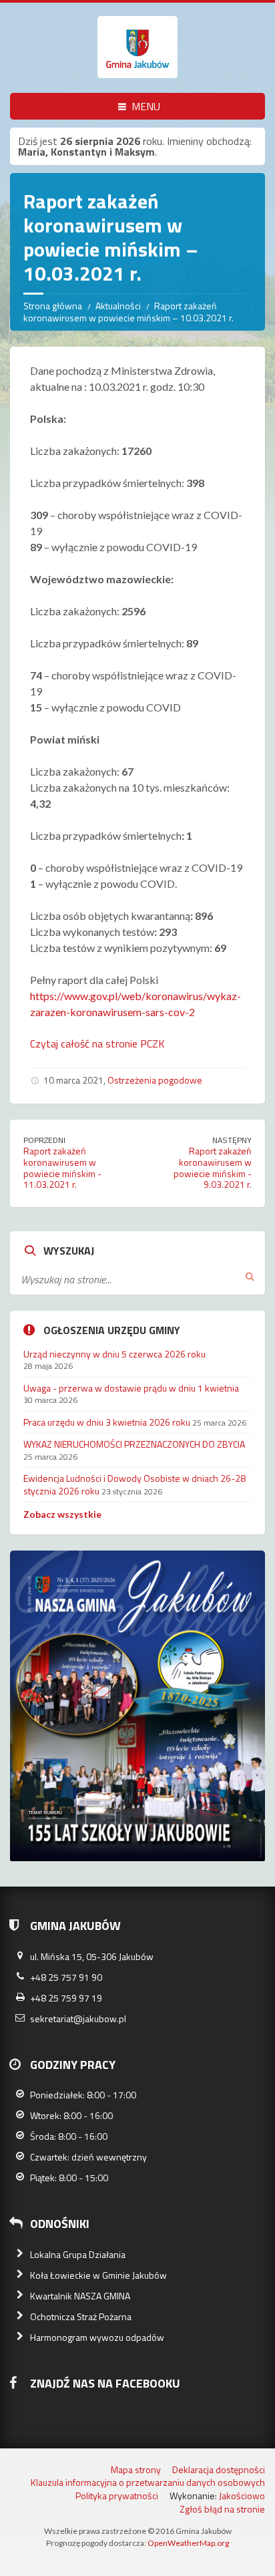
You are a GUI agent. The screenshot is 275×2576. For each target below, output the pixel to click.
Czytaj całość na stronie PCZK (97, 1043)
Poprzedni (44, 1140)
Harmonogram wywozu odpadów (97, 2337)
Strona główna (53, 306)
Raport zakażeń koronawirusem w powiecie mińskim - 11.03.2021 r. (62, 1167)
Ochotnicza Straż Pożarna (81, 2316)
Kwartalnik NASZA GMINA (80, 2296)
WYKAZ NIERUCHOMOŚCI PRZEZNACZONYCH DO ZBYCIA (134, 1444)
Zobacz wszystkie (62, 1514)
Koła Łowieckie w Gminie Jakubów (98, 2275)
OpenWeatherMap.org (188, 2543)
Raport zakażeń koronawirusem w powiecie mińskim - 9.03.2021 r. (213, 1167)
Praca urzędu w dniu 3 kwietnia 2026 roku (107, 1422)
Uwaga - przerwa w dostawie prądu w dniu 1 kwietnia (131, 1388)
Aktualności (118, 306)
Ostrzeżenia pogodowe (155, 1080)
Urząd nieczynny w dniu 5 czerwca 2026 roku (114, 1354)
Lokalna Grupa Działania (78, 2254)
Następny (232, 1140)
